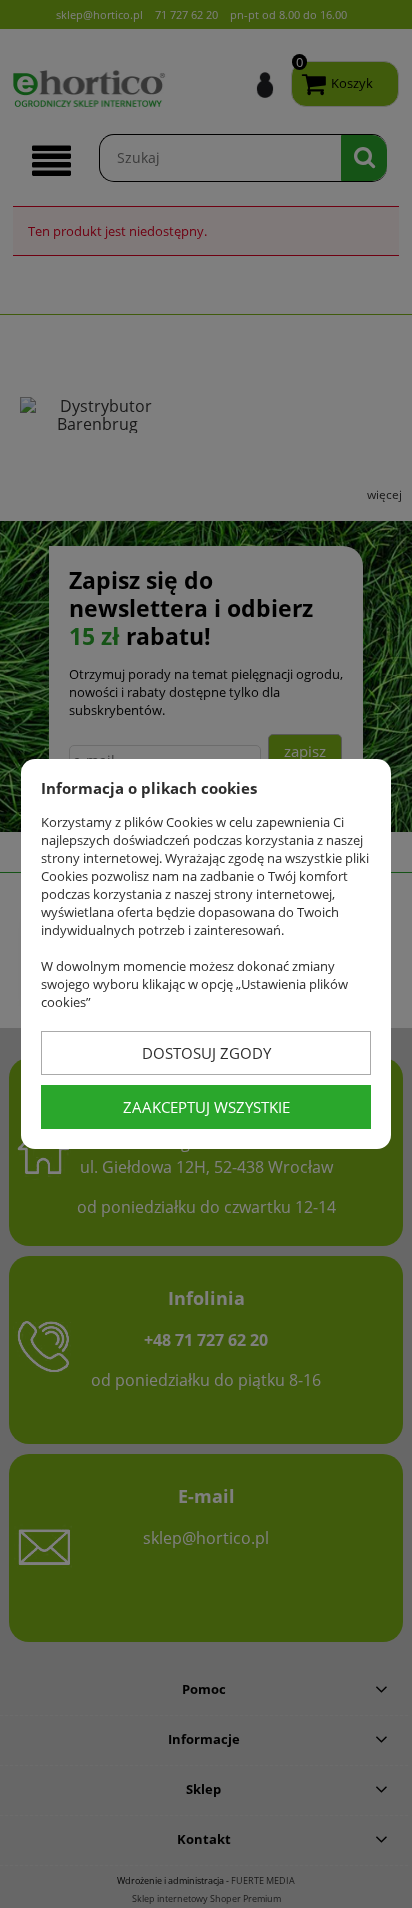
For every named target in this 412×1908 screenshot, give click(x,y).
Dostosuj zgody (206, 1053)
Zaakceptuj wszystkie (206, 1107)
